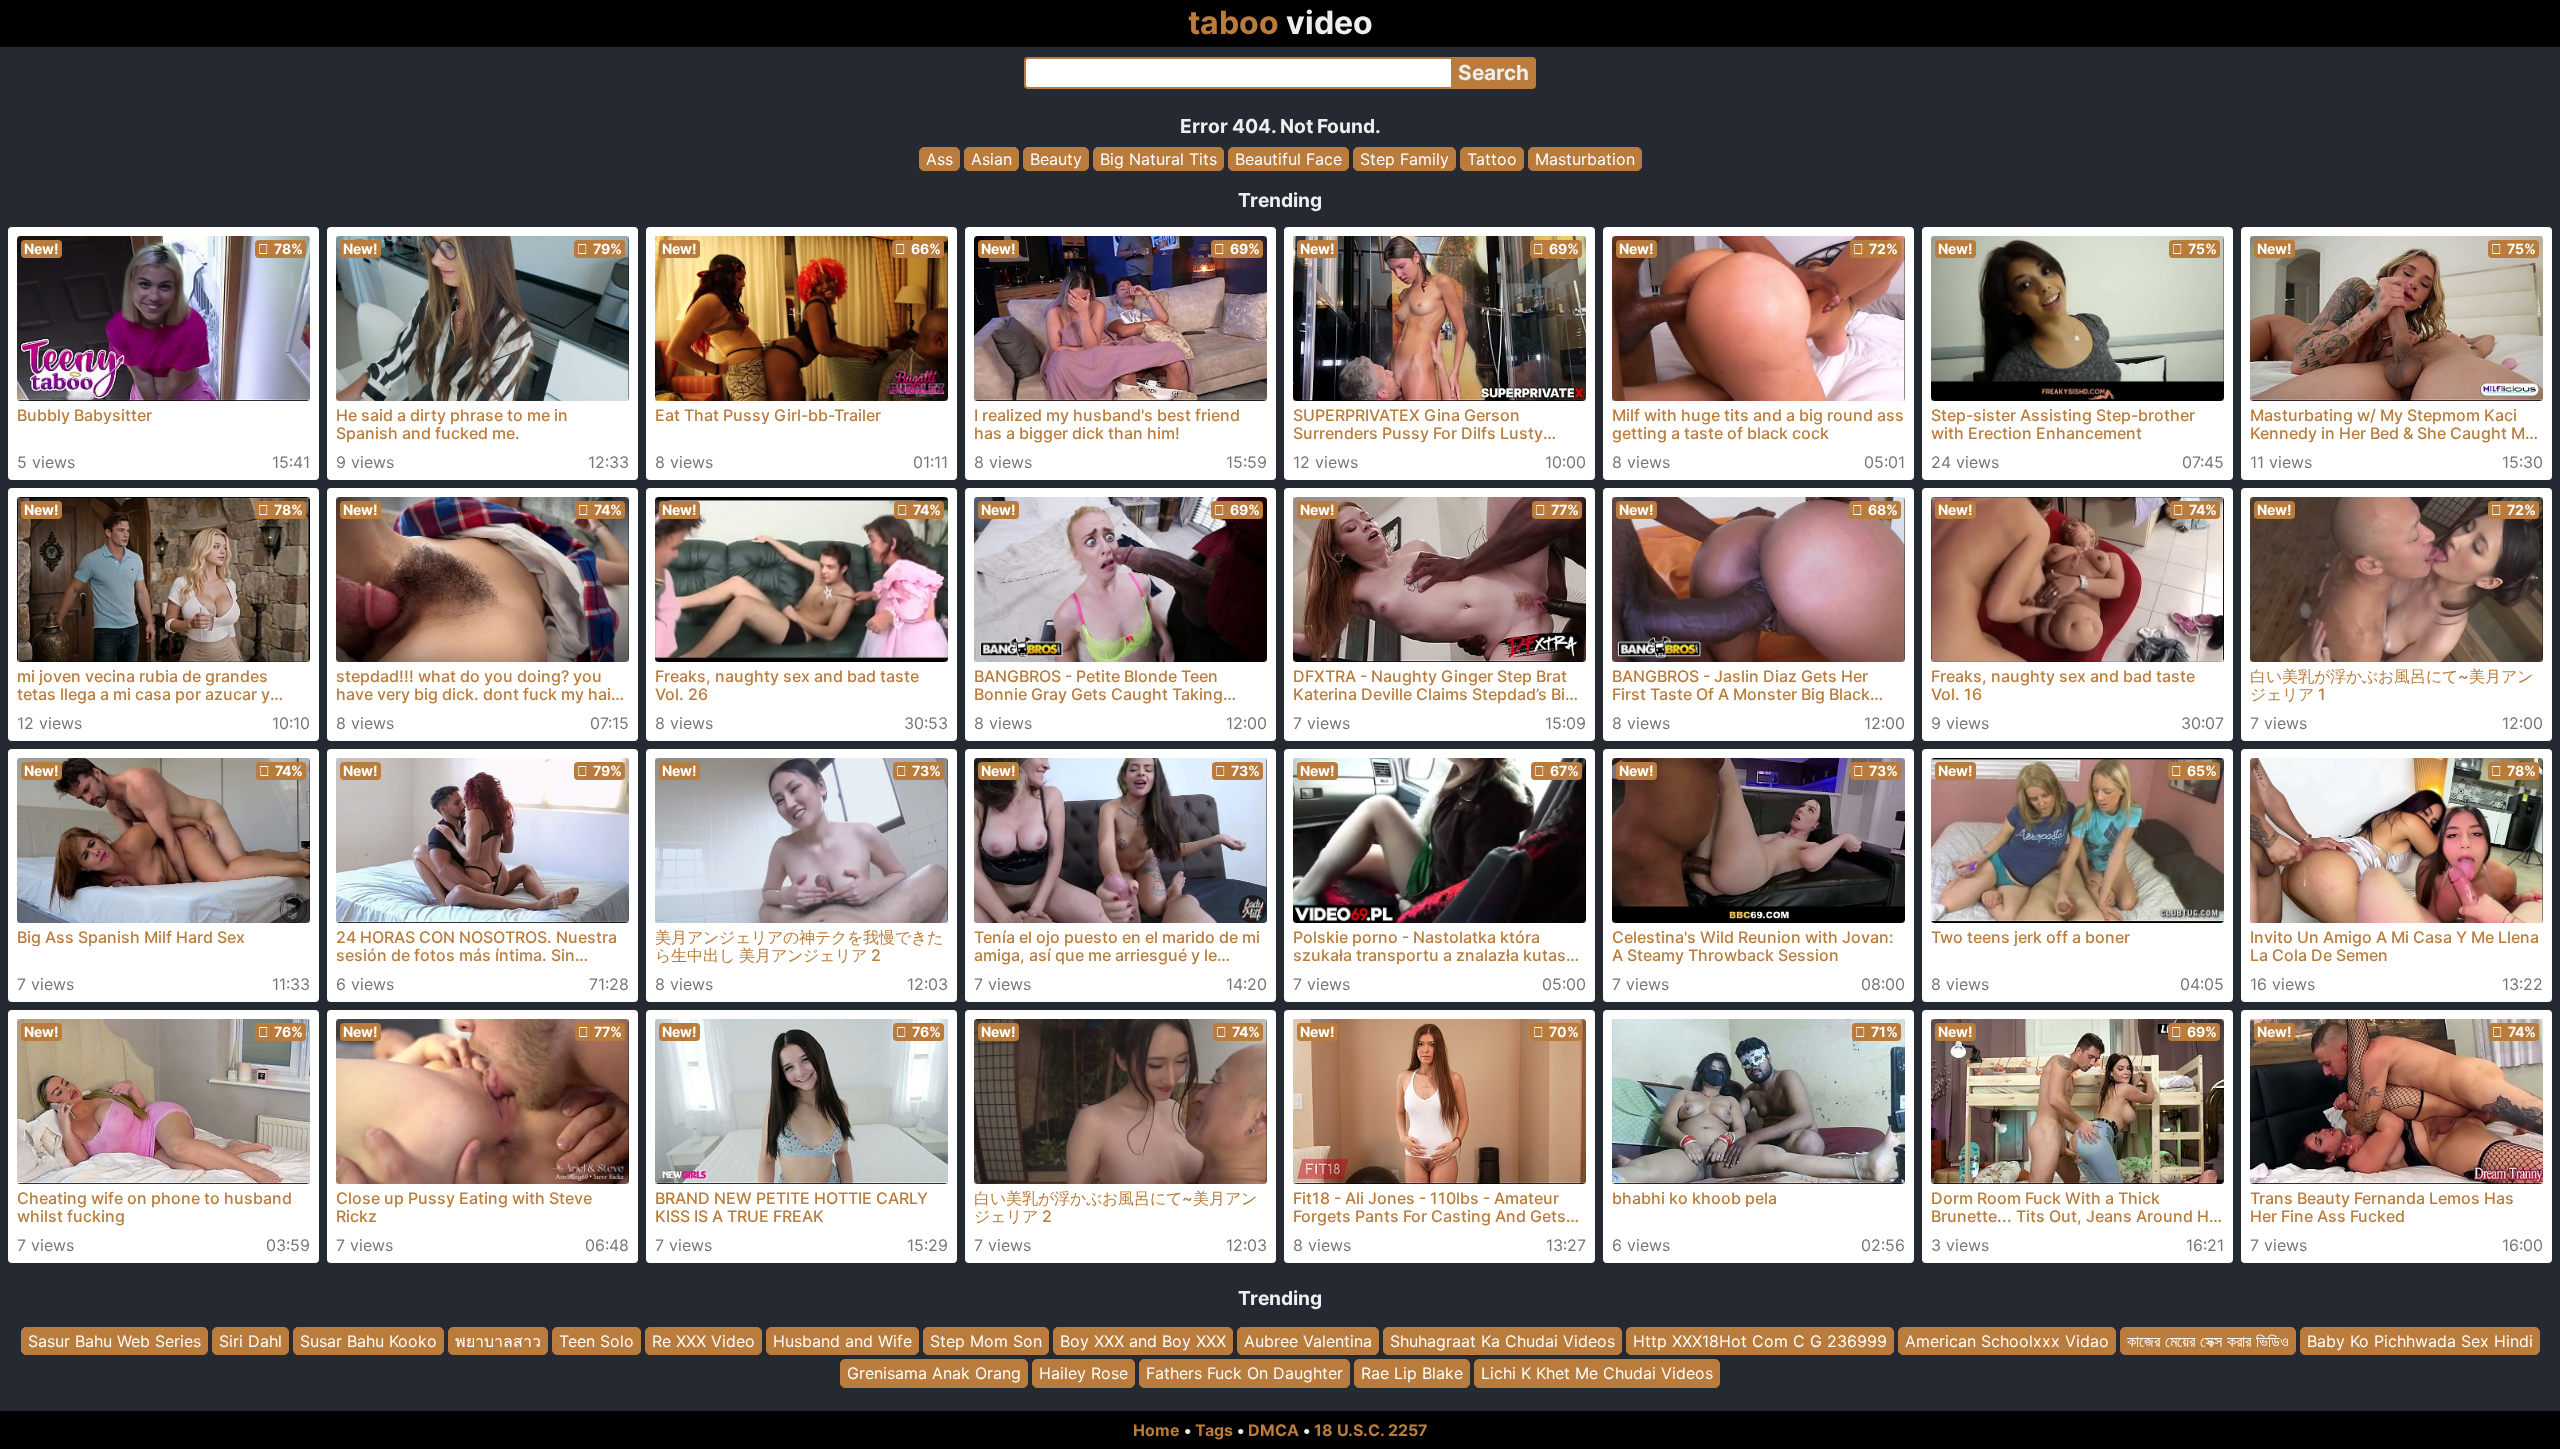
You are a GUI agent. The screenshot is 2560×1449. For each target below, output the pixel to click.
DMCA (1273, 1430)
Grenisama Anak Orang (934, 1374)
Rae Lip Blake (1412, 1374)
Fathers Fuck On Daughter (1244, 1374)
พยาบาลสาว (498, 1341)
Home (1156, 1430)
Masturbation (1585, 159)
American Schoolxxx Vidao (2007, 1341)
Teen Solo (596, 1341)
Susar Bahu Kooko (368, 1341)
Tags (1214, 1430)
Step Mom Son (986, 1341)
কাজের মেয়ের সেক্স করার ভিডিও (2208, 1341)
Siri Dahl (250, 1341)
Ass (939, 159)
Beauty (1056, 159)
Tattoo (1492, 159)
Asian (991, 159)
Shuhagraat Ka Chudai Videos (1502, 1341)
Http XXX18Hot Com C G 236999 (1760, 1341)
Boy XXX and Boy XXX (1143, 1341)
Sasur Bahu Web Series (114, 1341)
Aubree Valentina (1308, 1341)
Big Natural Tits (1158, 159)
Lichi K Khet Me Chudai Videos (1597, 1374)
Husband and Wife (842, 1341)
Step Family (1404, 159)
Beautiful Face (1288, 159)
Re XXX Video (703, 1341)
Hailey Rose (1083, 1374)
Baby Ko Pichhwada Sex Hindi (2420, 1341)
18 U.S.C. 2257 (1371, 1430)
